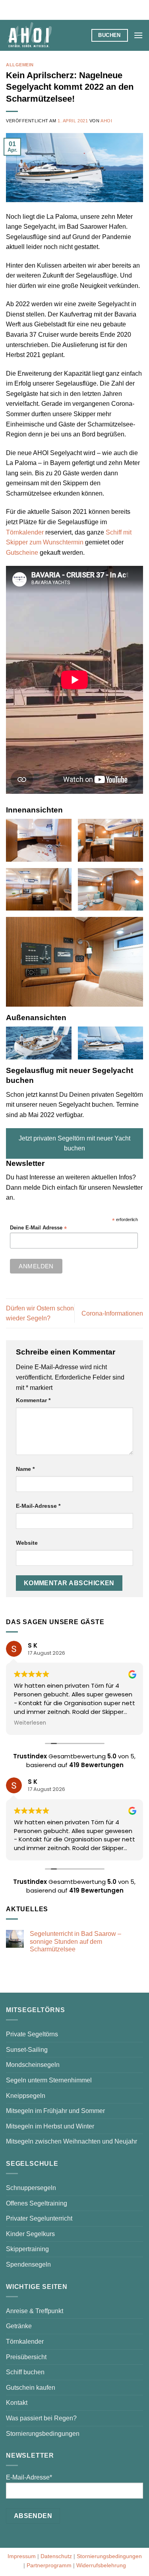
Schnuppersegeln (31, 2188)
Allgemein (20, 65)
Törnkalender (25, 532)
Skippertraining (27, 2249)
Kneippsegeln (26, 2096)
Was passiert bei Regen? (41, 2418)
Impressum (22, 2556)
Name (25, 1469)
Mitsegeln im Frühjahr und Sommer (55, 2111)
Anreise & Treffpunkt (35, 2311)
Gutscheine (22, 553)
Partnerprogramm (49, 2565)
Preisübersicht (26, 2357)
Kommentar (33, 1400)
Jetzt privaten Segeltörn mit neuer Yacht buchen (74, 1143)
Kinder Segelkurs (30, 2234)
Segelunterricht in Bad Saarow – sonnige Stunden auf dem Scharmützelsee (75, 1941)
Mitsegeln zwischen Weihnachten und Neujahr (72, 2141)
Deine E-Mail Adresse (38, 1228)
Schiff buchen (25, 2372)
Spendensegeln (28, 2264)
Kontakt (17, 2403)
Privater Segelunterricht (39, 2218)
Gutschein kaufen (31, 2388)
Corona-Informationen (112, 1313)
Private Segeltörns (32, 2034)
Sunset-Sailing (27, 2050)
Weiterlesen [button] (30, 1723)
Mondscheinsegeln (33, 2065)
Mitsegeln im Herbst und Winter (50, 2126)
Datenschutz (56, 2556)
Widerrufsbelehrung (101, 2565)
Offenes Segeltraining (37, 2203)
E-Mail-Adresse (38, 1506)
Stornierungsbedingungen (43, 2434)
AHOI (106, 121)
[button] (138, 35)
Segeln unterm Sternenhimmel (49, 2080)
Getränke (19, 2326)
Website (27, 1543)
